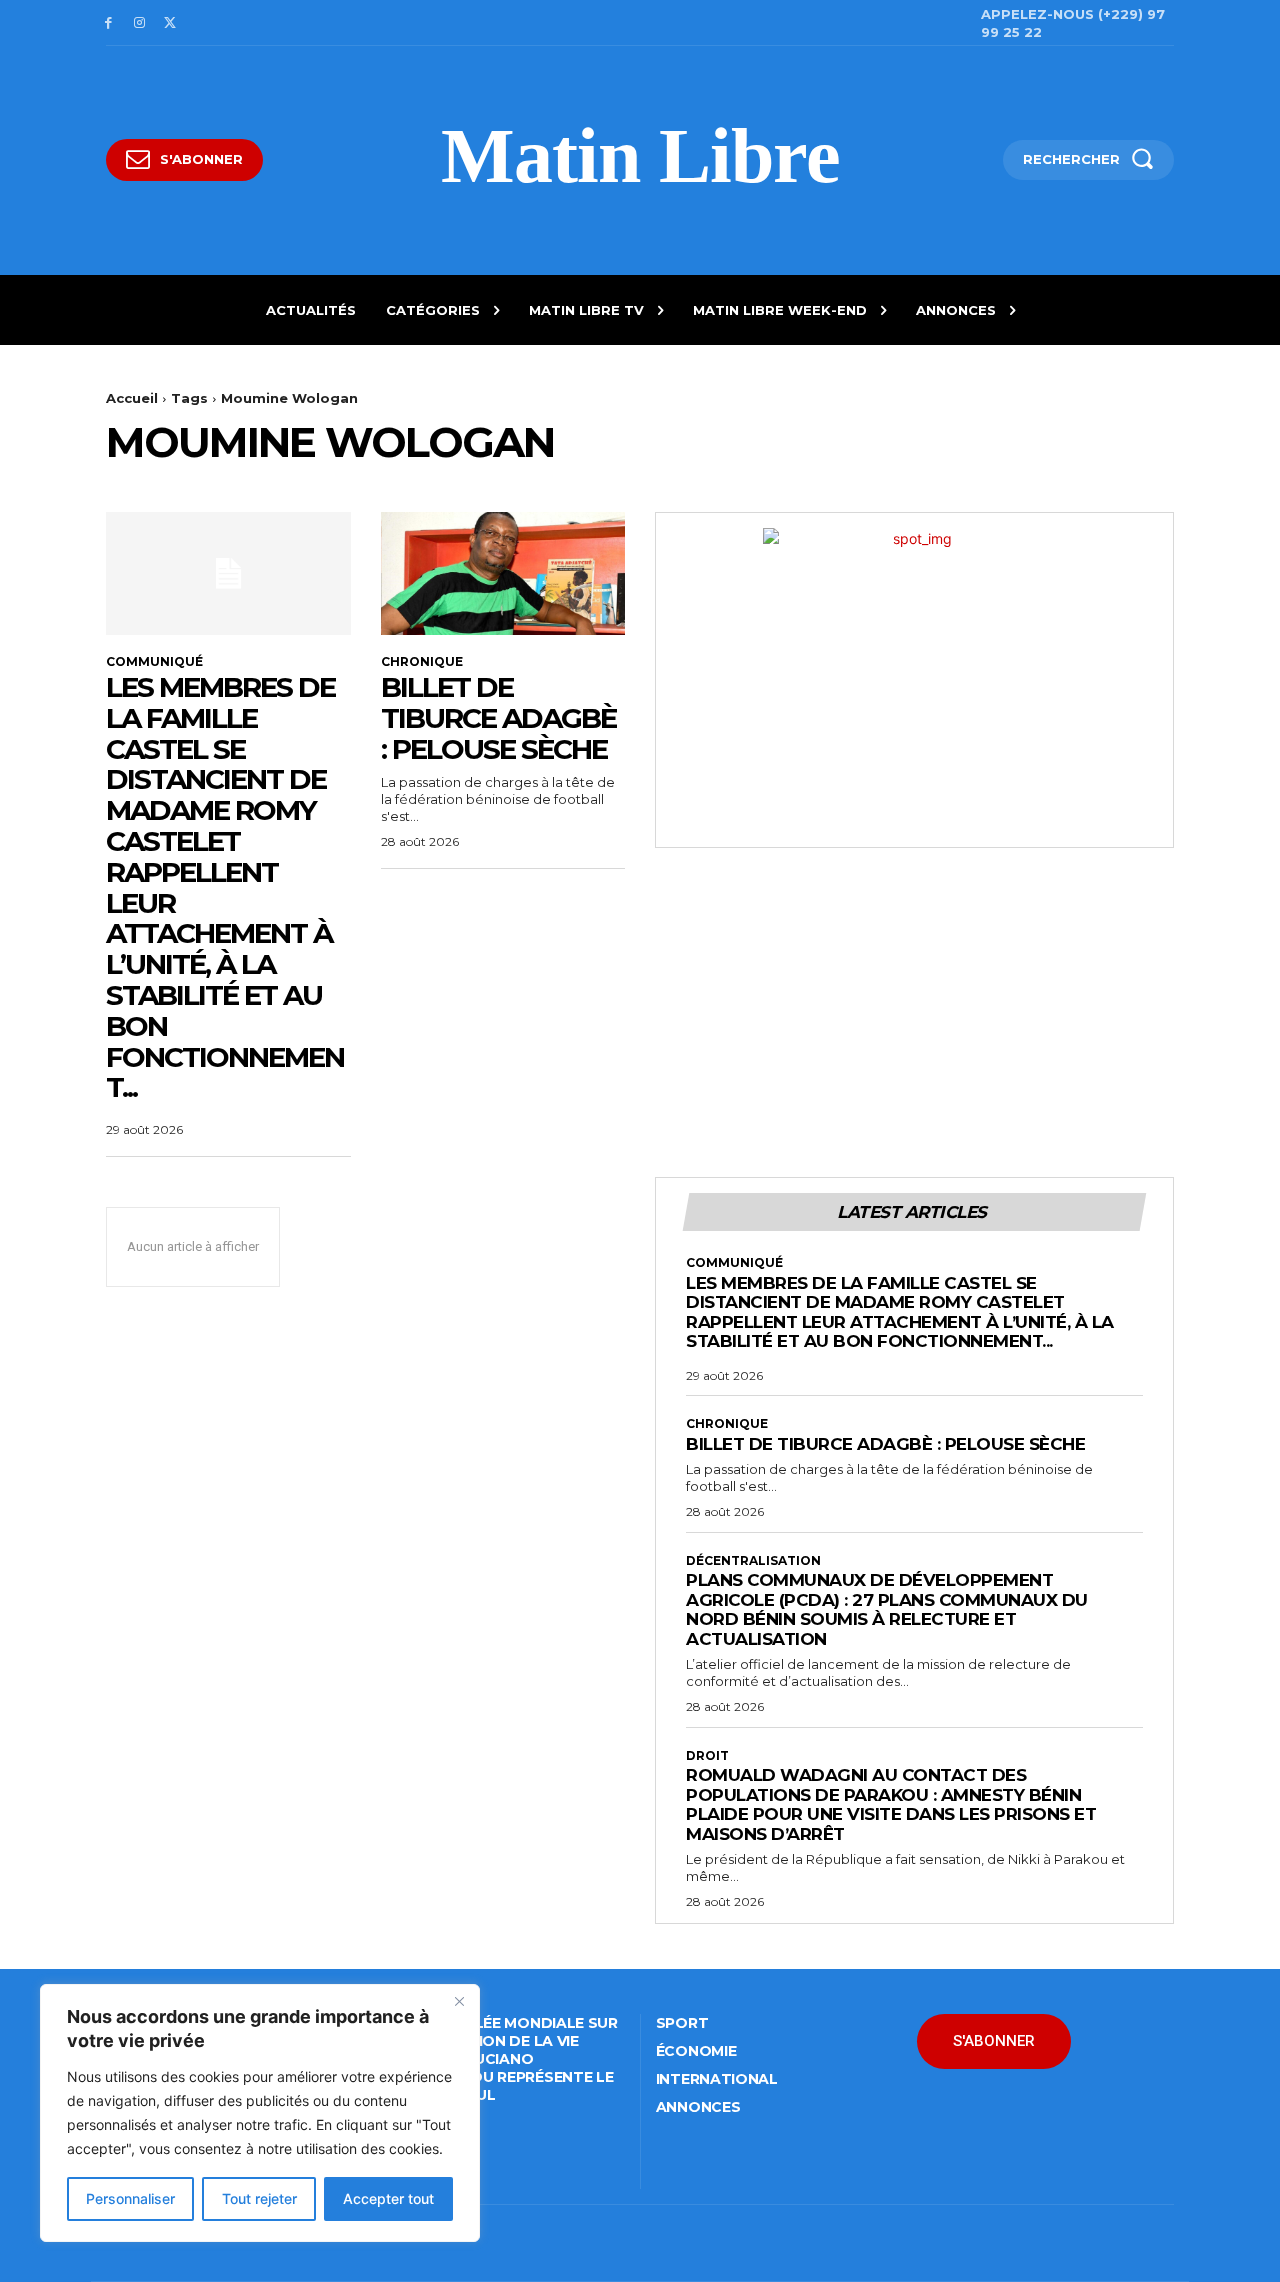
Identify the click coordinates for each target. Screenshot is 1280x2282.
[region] (260, 2113)
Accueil (132, 398)
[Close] (459, 2001)
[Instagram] (139, 23)
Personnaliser (130, 2198)
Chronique (422, 662)
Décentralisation (753, 1561)
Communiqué (154, 662)
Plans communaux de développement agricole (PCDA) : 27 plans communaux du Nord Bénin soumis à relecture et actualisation (887, 1609)
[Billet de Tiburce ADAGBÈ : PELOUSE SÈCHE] (503, 573)
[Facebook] (108, 23)
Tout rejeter (259, 2198)
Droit (707, 1756)
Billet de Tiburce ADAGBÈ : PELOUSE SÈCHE (498, 718)
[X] (170, 23)
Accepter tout (388, 2198)
